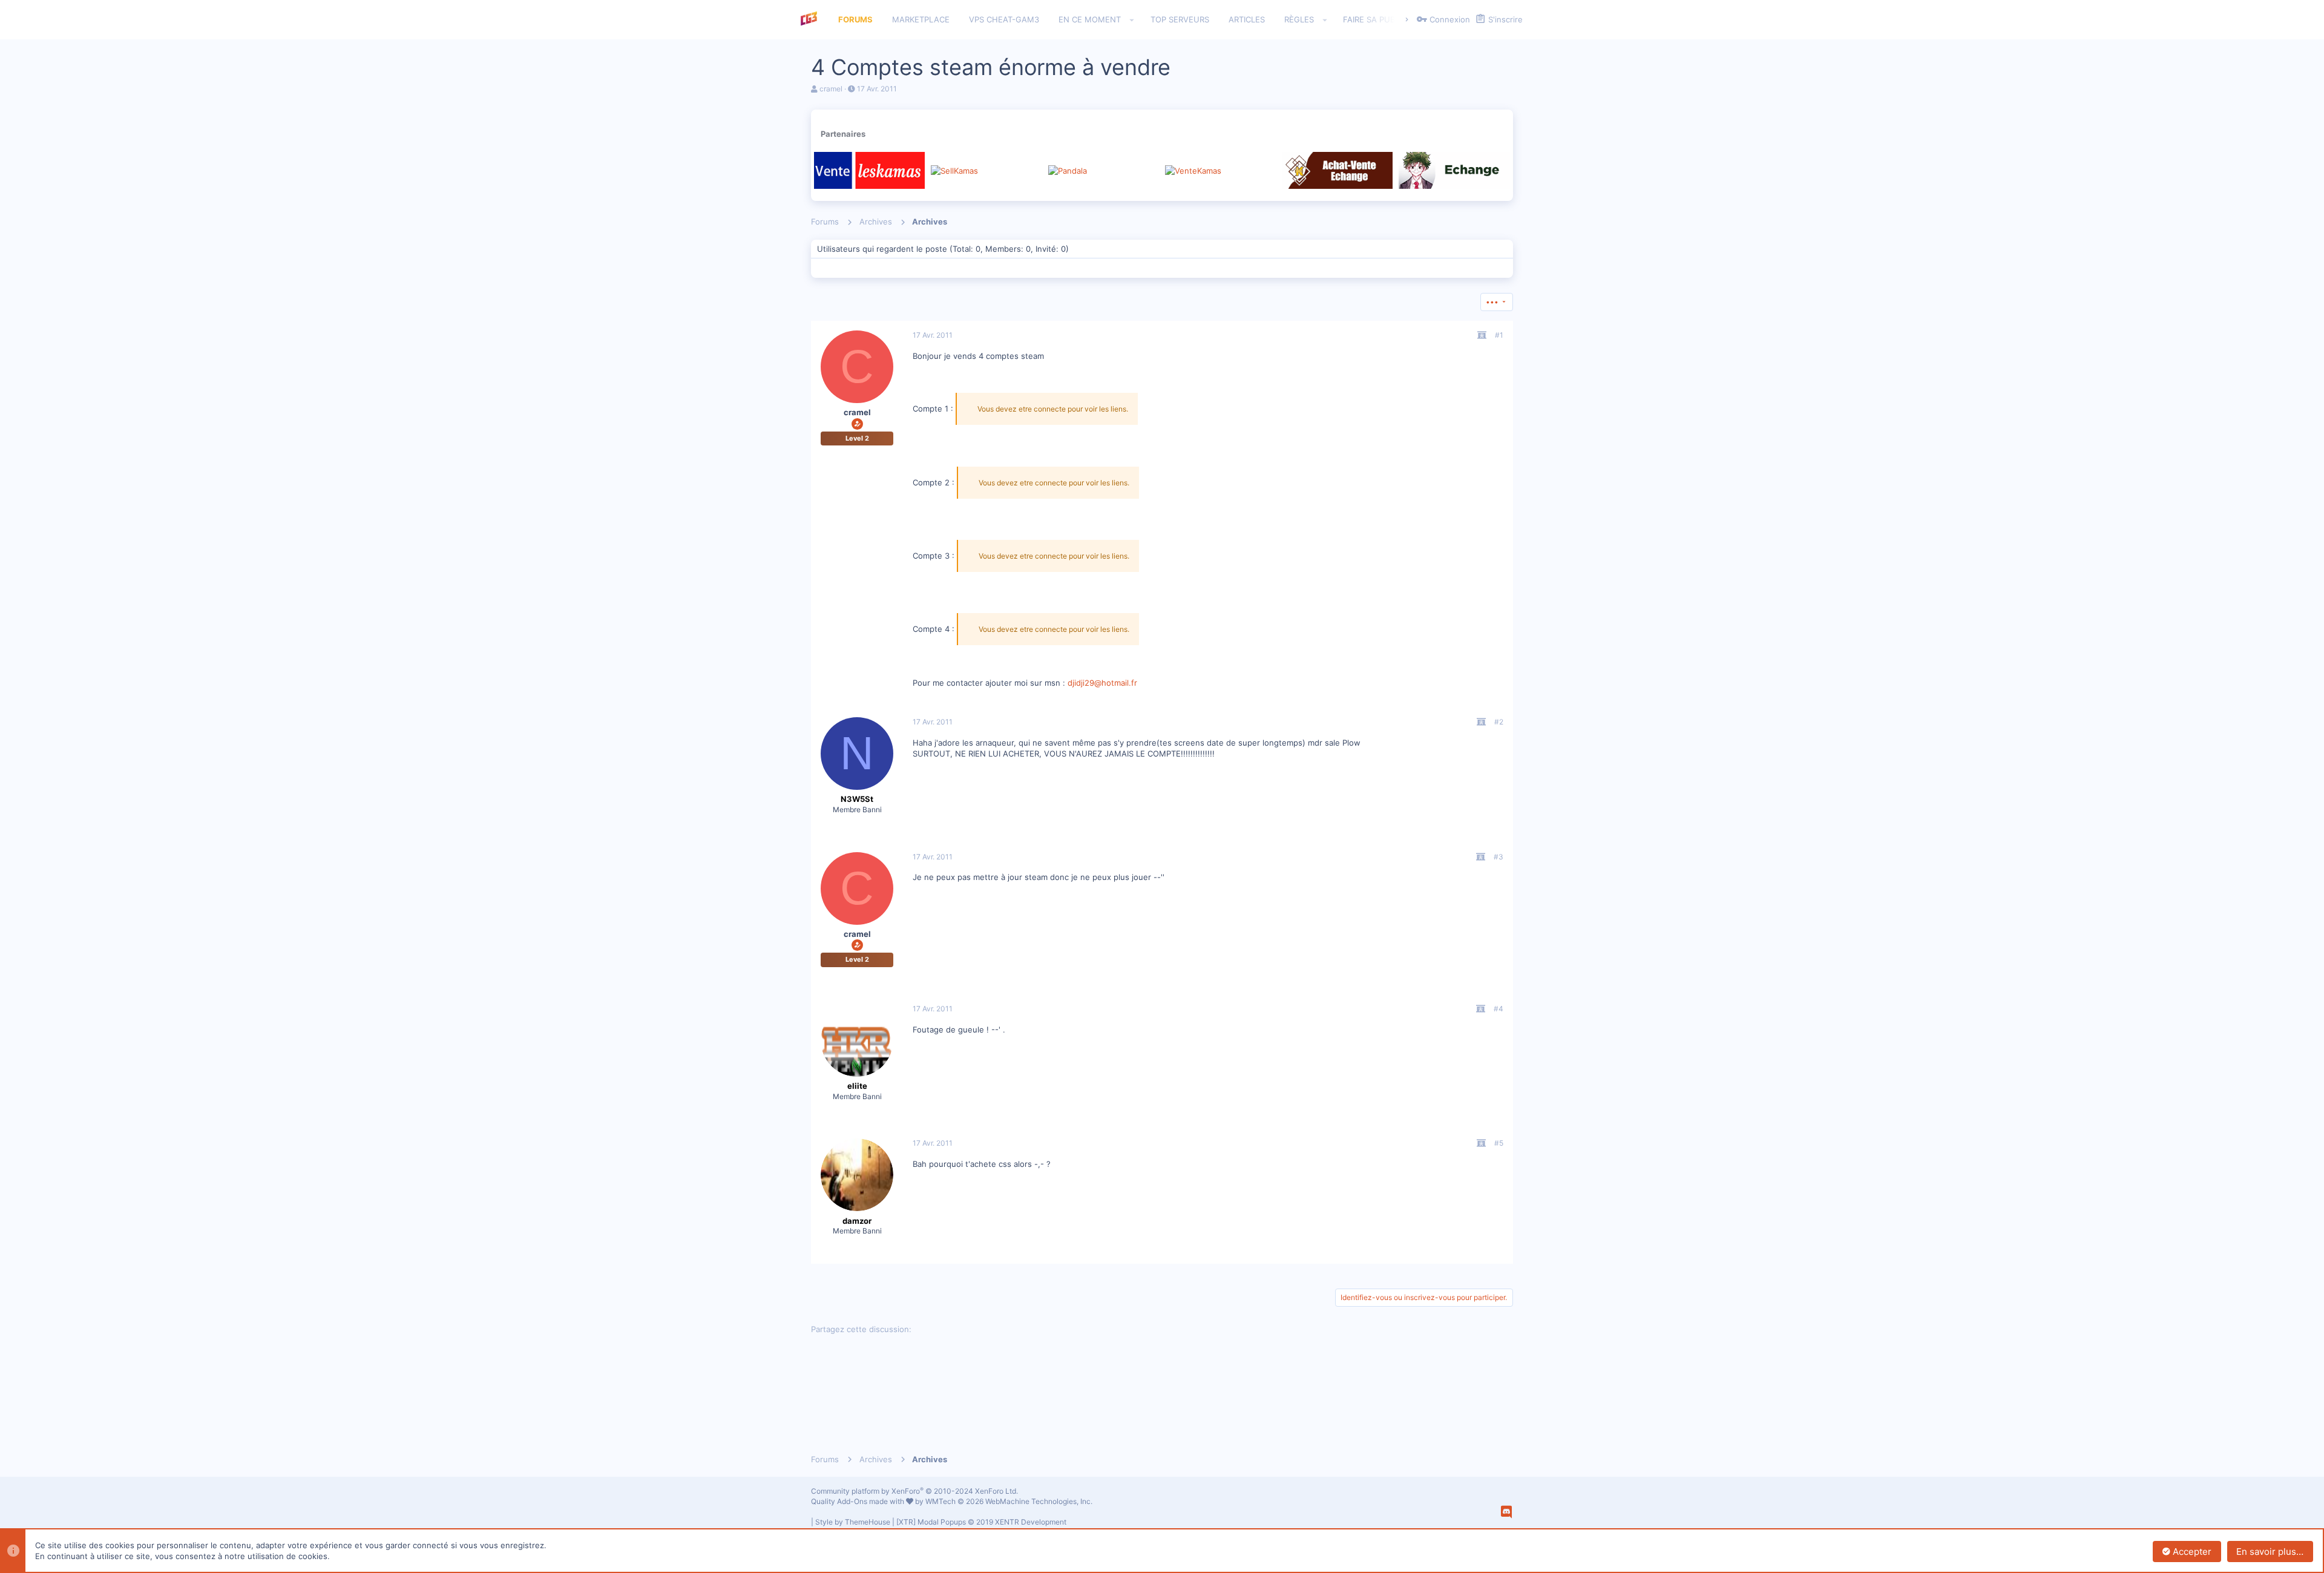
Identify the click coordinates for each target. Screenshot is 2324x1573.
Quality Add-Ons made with (858, 1501)
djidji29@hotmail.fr (1102, 683)
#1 (1499, 335)
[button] (1132, 20)
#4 (1498, 1009)
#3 (1498, 857)
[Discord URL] (1506, 1512)
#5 (1499, 1143)
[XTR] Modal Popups (981, 1522)
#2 (1499, 722)
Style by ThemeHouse (853, 1522)
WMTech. (1009, 1501)
